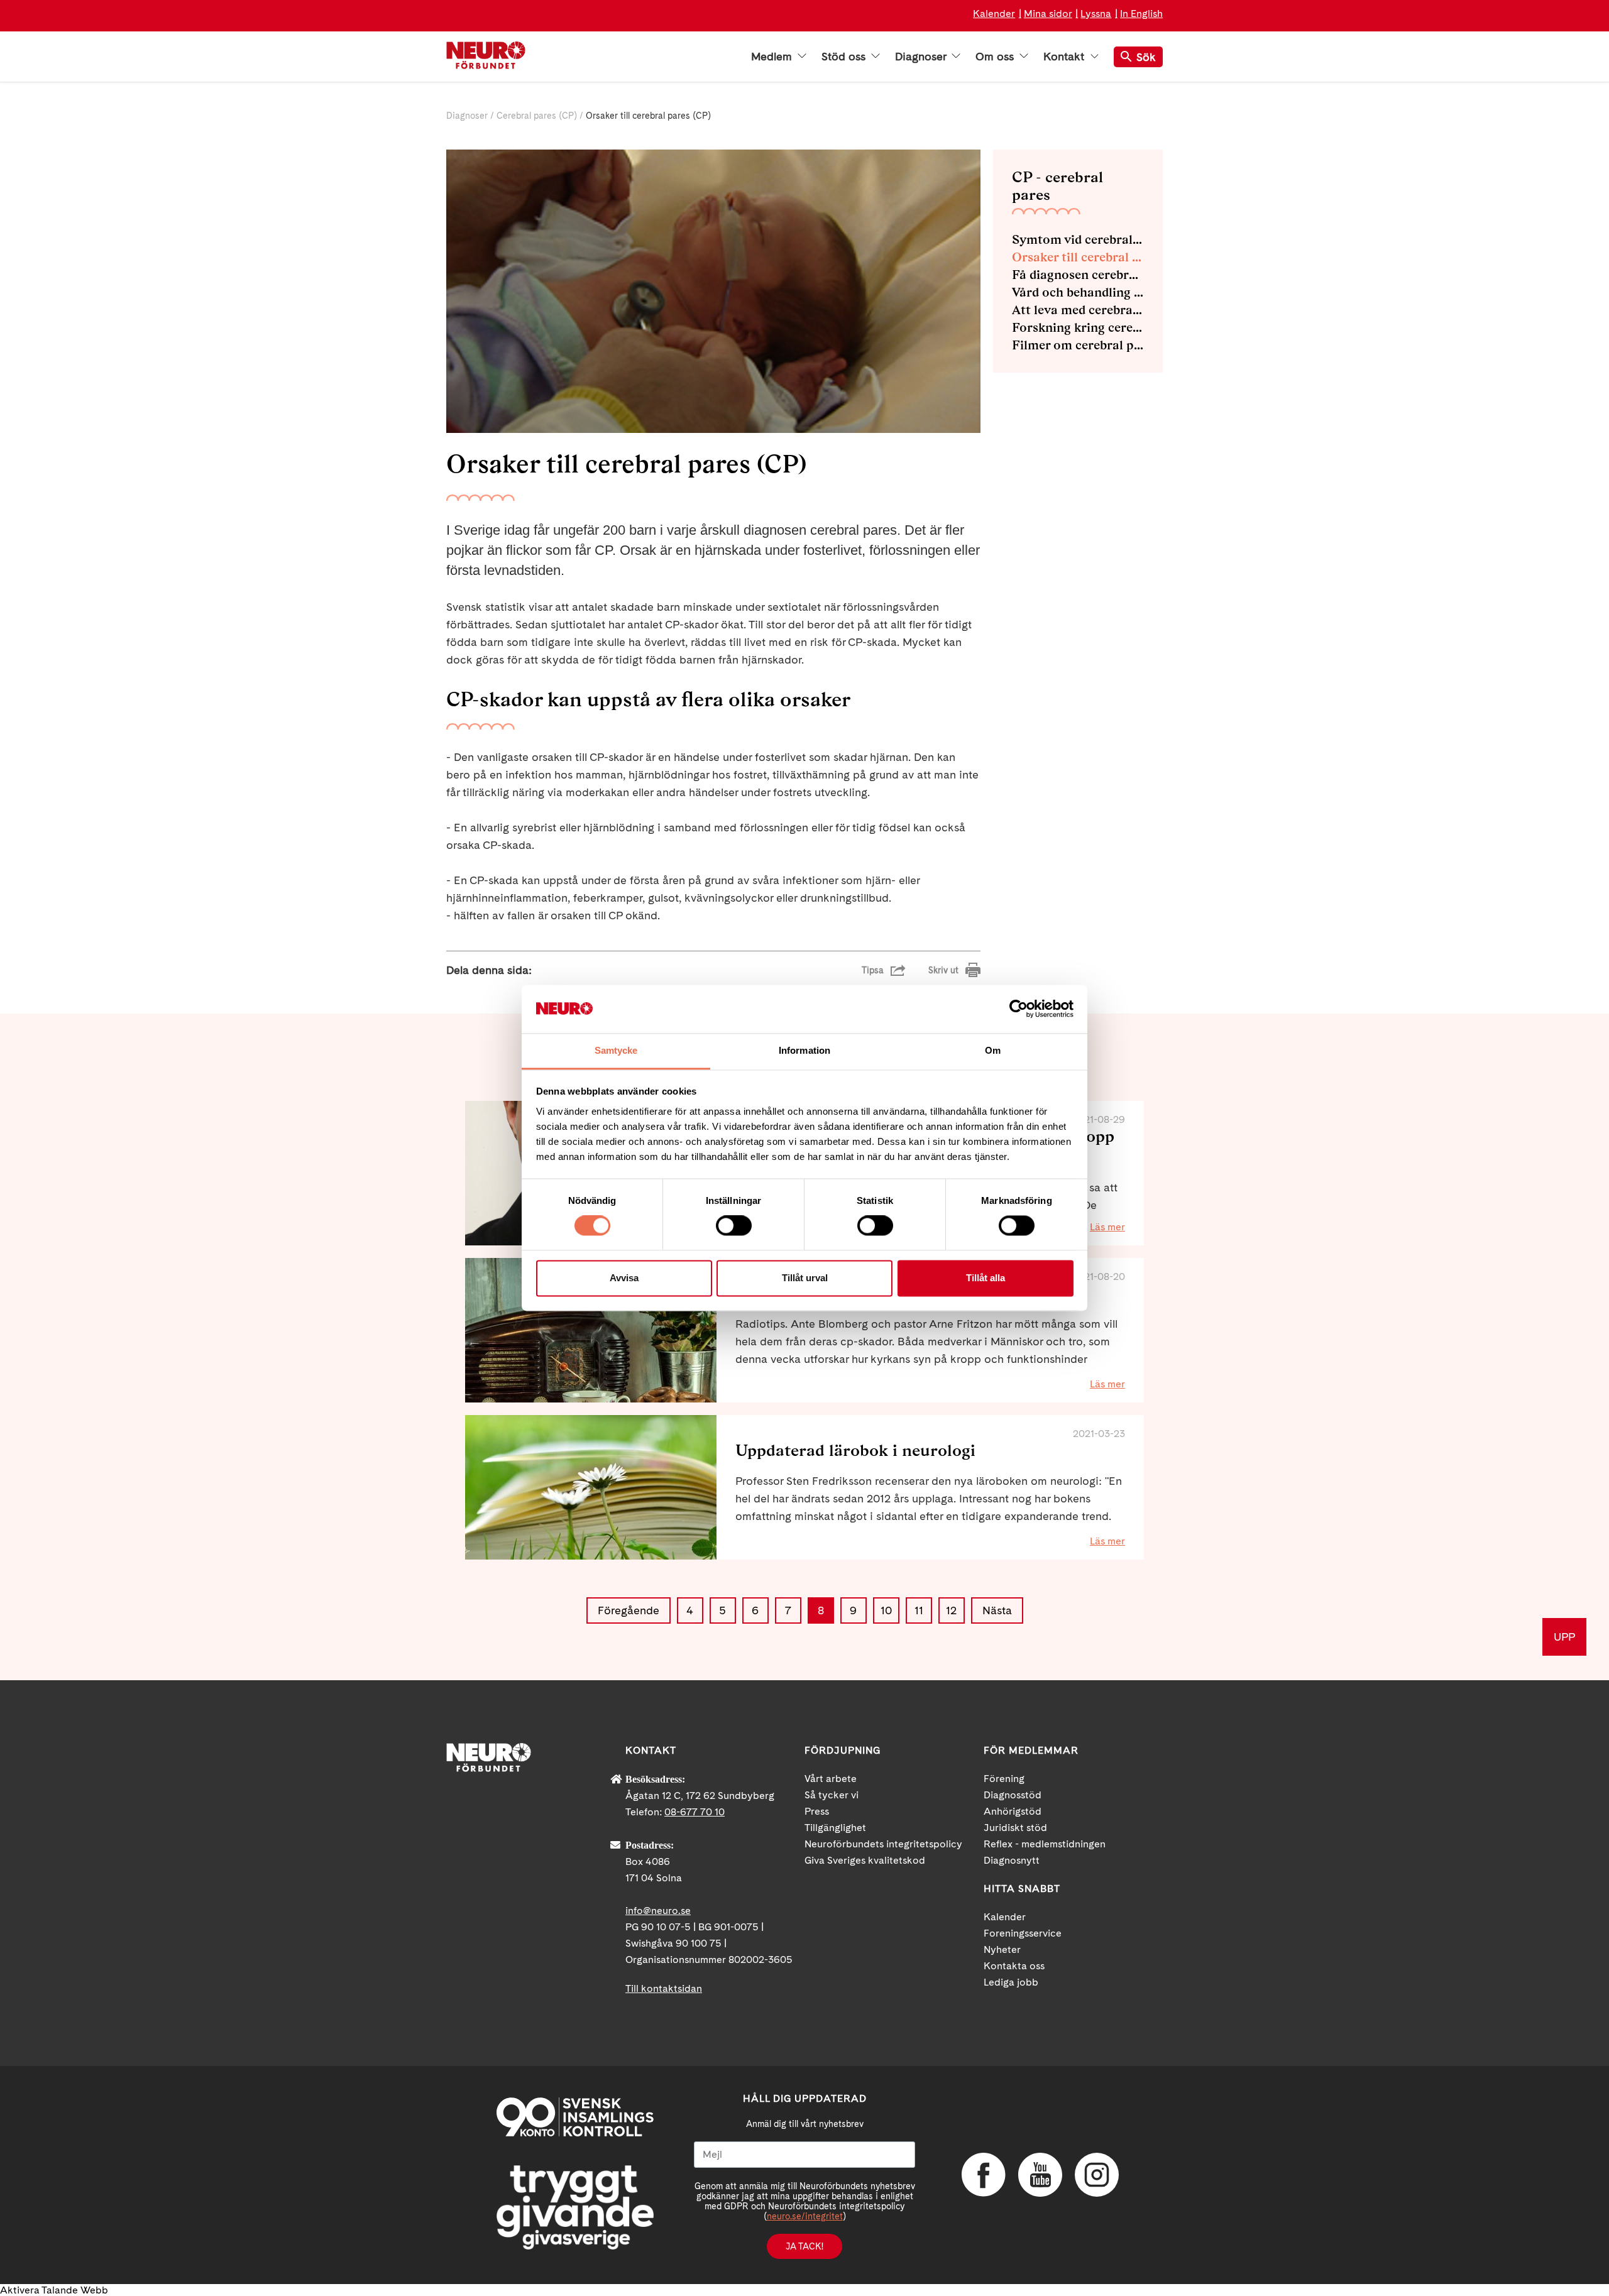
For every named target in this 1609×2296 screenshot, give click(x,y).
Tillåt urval (805, 1278)
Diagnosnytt (1012, 1860)
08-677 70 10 (695, 1812)
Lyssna (1096, 14)
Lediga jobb (1011, 1982)
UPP (1564, 1637)
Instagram (1097, 2175)
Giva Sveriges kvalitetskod (865, 1860)
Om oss (996, 57)
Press (817, 1811)
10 (886, 1610)
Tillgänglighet (835, 1828)
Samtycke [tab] (616, 1050)
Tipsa (873, 970)
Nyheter (1002, 1949)
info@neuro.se (658, 1911)
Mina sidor (1048, 14)
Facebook (984, 2175)
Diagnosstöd (1013, 1795)
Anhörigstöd (1013, 1811)
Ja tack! (804, 2246)
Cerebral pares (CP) (537, 116)
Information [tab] (804, 1050)
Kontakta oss (1014, 1966)
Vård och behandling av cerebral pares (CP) (1078, 292)
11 (919, 1610)
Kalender (994, 14)
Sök (1146, 57)
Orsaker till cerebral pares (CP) (1078, 257)
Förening (1004, 1779)
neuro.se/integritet (805, 2216)
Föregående (629, 1610)
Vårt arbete (831, 1779)
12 (951, 1610)
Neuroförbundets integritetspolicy (883, 1844)
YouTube (1040, 2175)
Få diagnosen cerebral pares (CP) (1078, 275)
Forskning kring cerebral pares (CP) (1078, 327)
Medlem (773, 57)
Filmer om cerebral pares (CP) (1078, 345)
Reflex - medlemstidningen (1045, 1844)
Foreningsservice (1023, 1933)
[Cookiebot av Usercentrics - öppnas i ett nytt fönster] (1019, 1009)
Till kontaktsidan (664, 1988)
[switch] (734, 1226)
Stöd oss (845, 57)
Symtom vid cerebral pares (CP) (1078, 239)
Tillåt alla (986, 1278)
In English (1141, 14)
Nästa (997, 1610)
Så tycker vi (832, 1795)
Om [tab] (993, 1050)
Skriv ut (943, 970)
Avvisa (624, 1278)
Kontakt (1065, 57)
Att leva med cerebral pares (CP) (1078, 310)
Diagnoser (922, 57)
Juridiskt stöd (1015, 1828)
